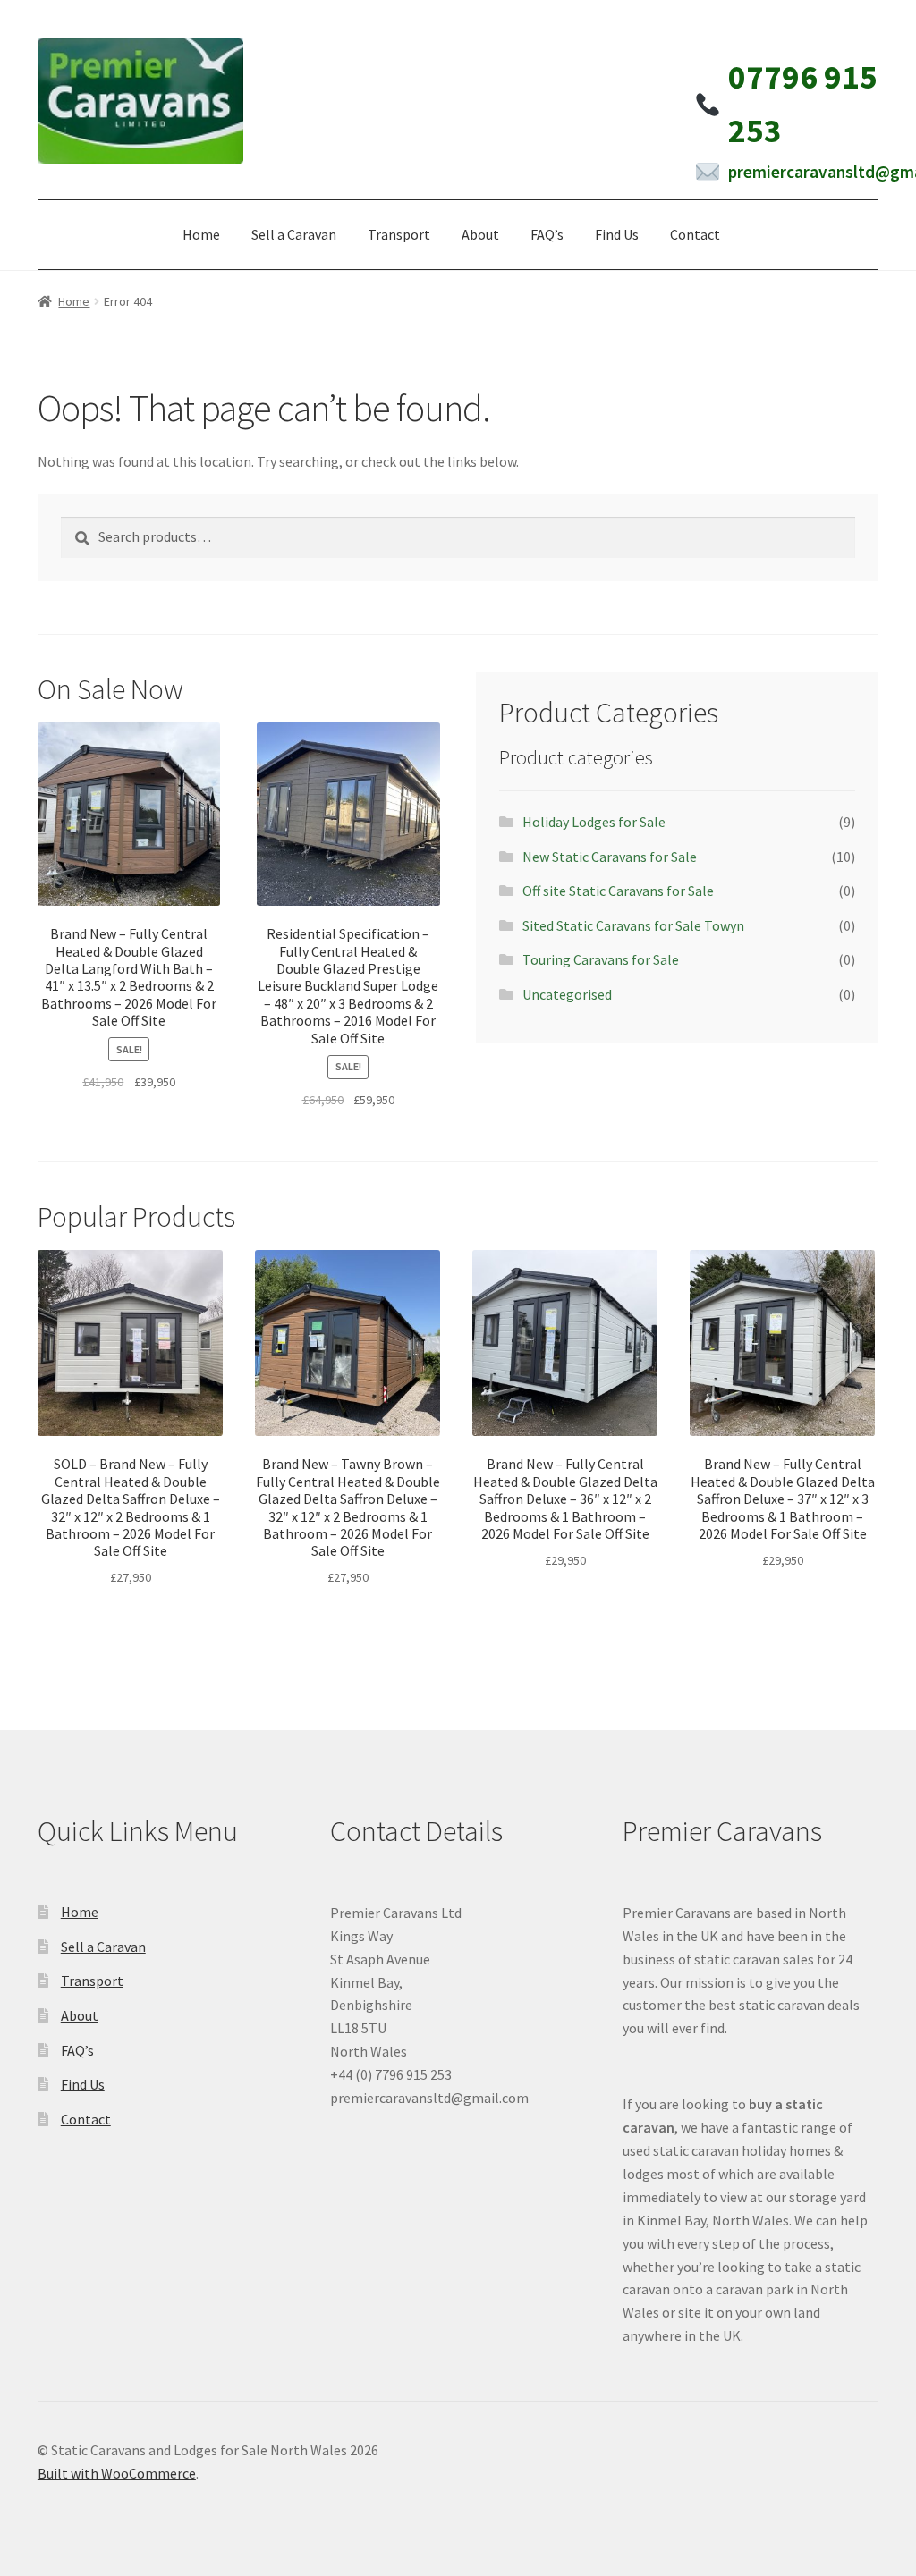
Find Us (617, 234)
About (480, 234)
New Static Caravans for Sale (610, 857)
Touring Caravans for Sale (601, 959)
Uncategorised (567, 994)
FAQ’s (547, 234)
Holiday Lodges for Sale (594, 822)
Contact (695, 234)
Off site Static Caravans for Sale (618, 891)
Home (201, 234)
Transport (399, 234)
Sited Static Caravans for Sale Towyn (633, 925)
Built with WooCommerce (117, 2473)
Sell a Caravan (294, 234)
